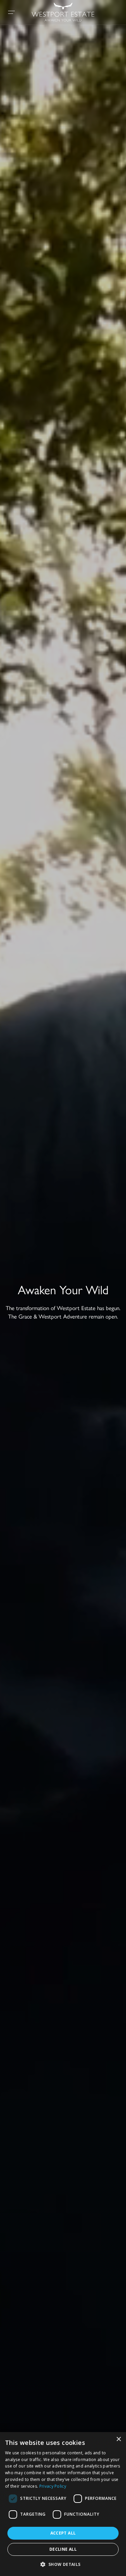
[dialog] (63, 2504)
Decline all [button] (63, 2549)
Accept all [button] (63, 2533)
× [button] (118, 2439)
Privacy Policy (53, 2486)
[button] (63, 2564)
